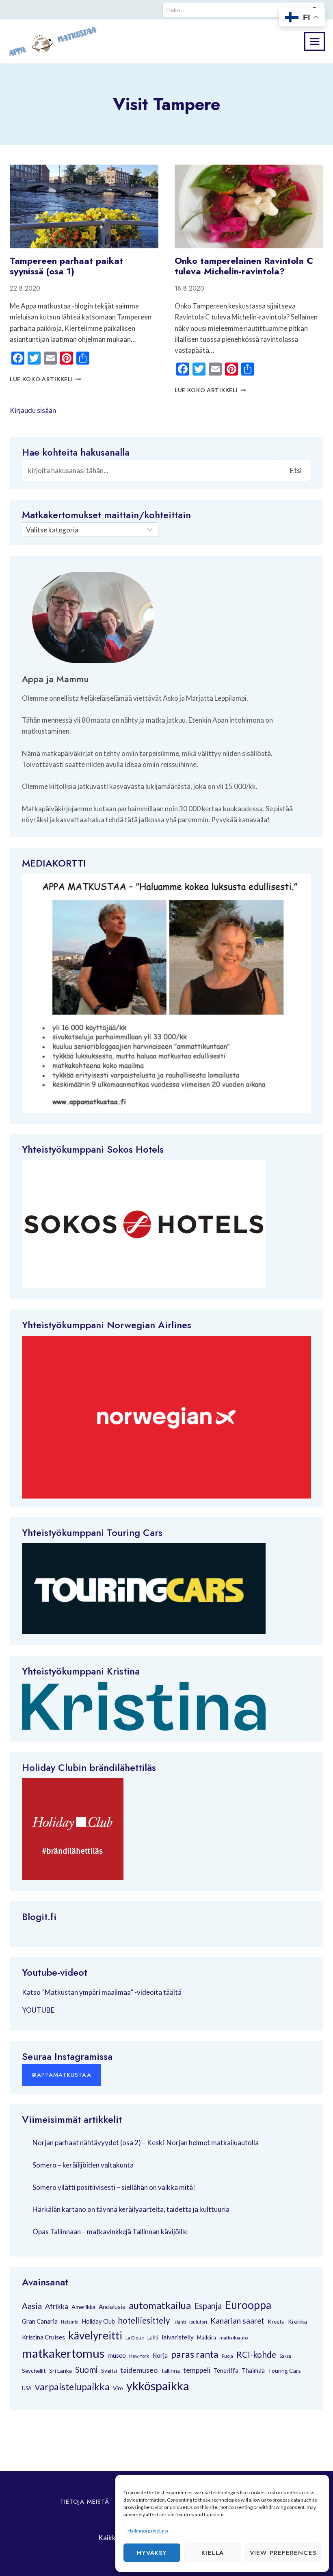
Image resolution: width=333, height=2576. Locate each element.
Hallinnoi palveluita (148, 2531)
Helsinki (70, 2322)
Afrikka (57, 2306)
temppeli (197, 2370)
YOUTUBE (38, 2010)
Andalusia (112, 2307)
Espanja (208, 2306)
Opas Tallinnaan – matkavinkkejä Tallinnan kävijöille (110, 2232)
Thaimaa (253, 2370)
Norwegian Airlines (149, 1325)
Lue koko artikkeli (45, 379)
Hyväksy (152, 2553)
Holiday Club (98, 2321)
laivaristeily (178, 2337)
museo (117, 2355)
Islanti (180, 2322)
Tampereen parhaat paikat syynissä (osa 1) (66, 266)
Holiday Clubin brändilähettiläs (89, 1767)
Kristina (123, 1671)
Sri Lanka (61, 2371)
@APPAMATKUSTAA (62, 2075)
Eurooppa (248, 2305)
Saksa (285, 2356)
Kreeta (276, 2322)
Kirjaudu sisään (33, 410)
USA (27, 2388)
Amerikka (83, 2307)
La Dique (135, 2338)
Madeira (207, 2338)
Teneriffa (226, 2370)
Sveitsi (109, 2371)
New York (139, 2356)
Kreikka (297, 2321)
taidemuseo (139, 2370)
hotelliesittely (144, 2320)
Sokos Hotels (135, 1149)
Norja (160, 2355)
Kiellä (213, 2553)
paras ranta (195, 2354)
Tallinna (170, 2371)
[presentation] (84, 206)
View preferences (283, 2553)
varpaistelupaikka (72, 2387)
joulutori (198, 2322)
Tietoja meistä (85, 2502)
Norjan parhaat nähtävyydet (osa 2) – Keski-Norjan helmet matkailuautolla (146, 2143)
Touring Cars (135, 1532)
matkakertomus (63, 2353)
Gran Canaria (40, 2321)
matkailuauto (234, 2338)
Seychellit (34, 2371)
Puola (227, 2356)
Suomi (86, 2370)
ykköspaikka (158, 2386)
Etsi (296, 470)
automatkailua (160, 2305)
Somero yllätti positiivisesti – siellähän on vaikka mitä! (114, 2187)
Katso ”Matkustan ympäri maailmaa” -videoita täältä (102, 1992)
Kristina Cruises (43, 2337)
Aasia (32, 2306)
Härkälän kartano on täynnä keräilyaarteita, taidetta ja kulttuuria (131, 2209)
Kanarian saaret (237, 2321)
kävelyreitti (95, 2335)
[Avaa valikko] (315, 41)
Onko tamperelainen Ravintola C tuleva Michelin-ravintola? (244, 266)
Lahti (153, 2338)
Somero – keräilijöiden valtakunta (83, 2165)
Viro (118, 2388)
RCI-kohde (256, 2354)
